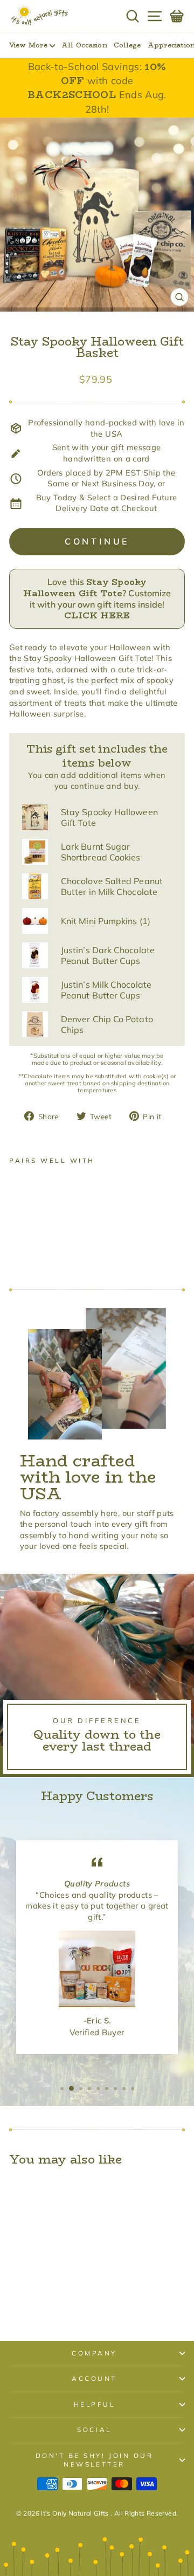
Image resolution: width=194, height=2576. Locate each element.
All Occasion (84, 45)
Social (94, 2430)
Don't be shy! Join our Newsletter (95, 2460)
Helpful (95, 2404)
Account (94, 2378)
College (127, 45)
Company (94, 2353)
